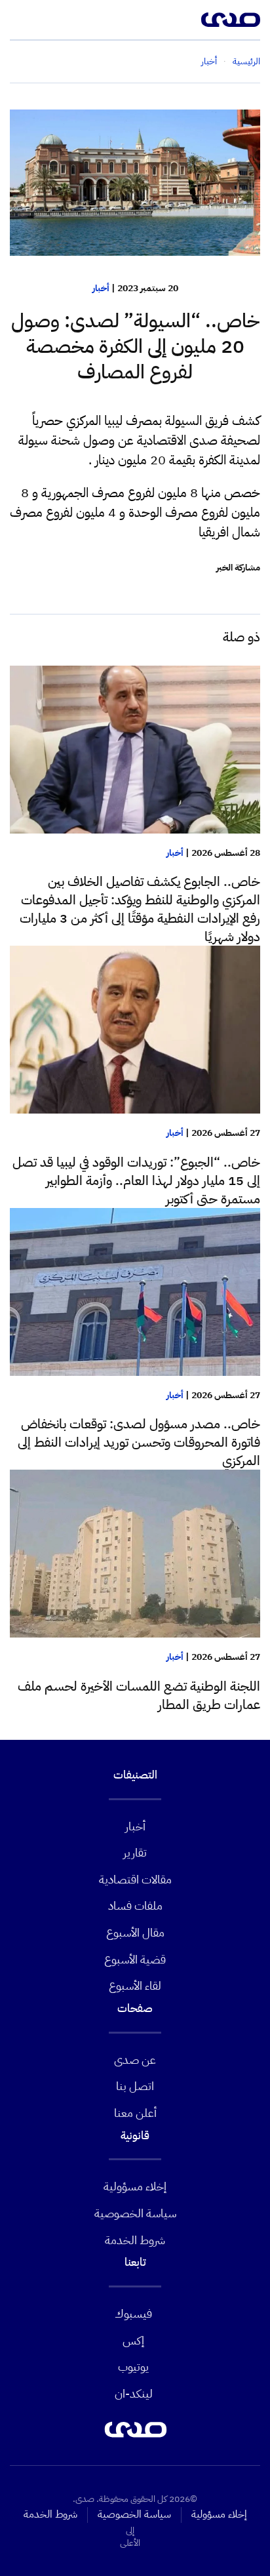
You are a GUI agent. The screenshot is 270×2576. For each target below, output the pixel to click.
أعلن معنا (135, 2113)
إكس (133, 2340)
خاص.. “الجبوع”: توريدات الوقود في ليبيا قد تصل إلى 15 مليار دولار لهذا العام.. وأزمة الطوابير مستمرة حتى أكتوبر (136, 1180)
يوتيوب (133, 2366)
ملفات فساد (135, 1905)
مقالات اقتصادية (135, 1879)
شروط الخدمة (135, 2240)
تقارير (135, 1852)
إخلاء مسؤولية (135, 2186)
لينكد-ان (134, 2393)
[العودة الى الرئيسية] (231, 20)
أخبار (101, 288)
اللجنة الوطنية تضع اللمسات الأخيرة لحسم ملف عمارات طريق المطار (139, 1695)
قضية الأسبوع (135, 1959)
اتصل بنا (135, 2086)
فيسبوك (133, 2313)
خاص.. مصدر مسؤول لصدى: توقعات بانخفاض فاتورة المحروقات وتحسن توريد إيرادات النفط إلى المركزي (139, 1442)
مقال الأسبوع (135, 1932)
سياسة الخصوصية (135, 2213)
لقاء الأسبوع (135, 1985)
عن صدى (135, 2060)
